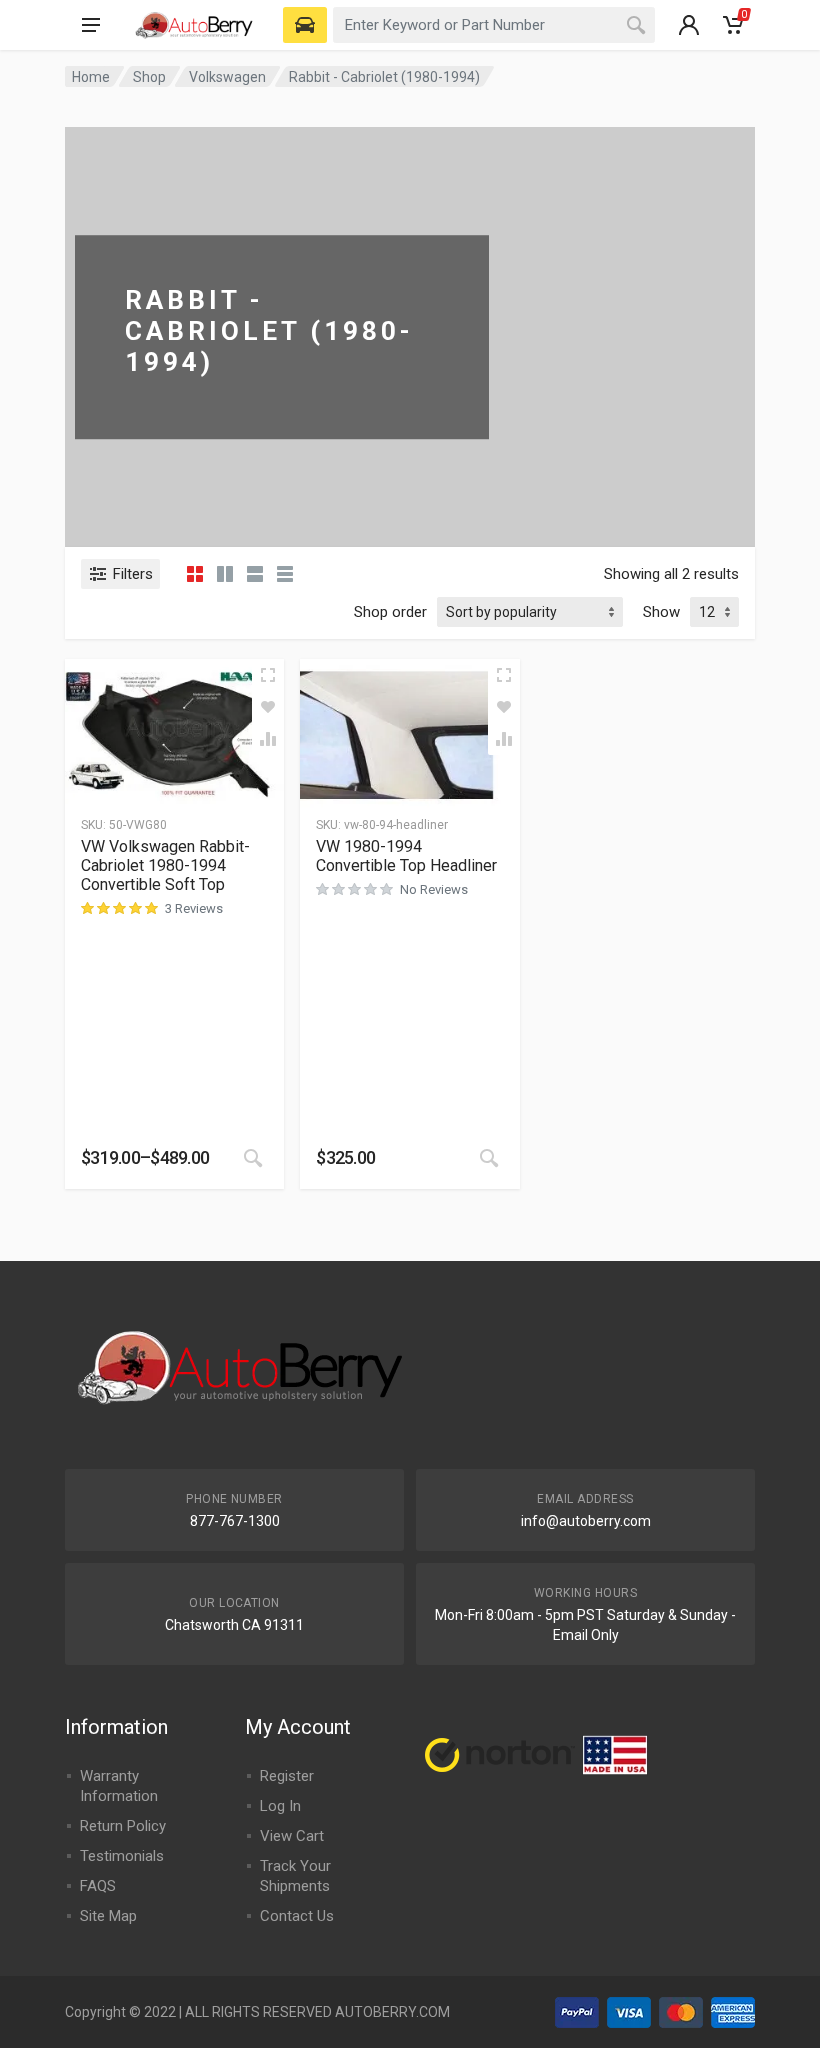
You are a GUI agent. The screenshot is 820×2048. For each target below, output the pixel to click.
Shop (149, 77)
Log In (280, 1806)
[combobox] (494, 25)
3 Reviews (194, 908)
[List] (255, 574)
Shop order (390, 612)
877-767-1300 (235, 1521)
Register (287, 1776)
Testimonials (122, 1856)
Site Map (108, 1916)
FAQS (98, 1886)
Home (91, 77)
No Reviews (434, 889)
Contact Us (297, 1916)
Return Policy (123, 1826)
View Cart (292, 1836)
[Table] (285, 574)
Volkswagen (227, 77)
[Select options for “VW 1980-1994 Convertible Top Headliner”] (489, 1158)
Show (661, 612)
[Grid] (195, 574)
